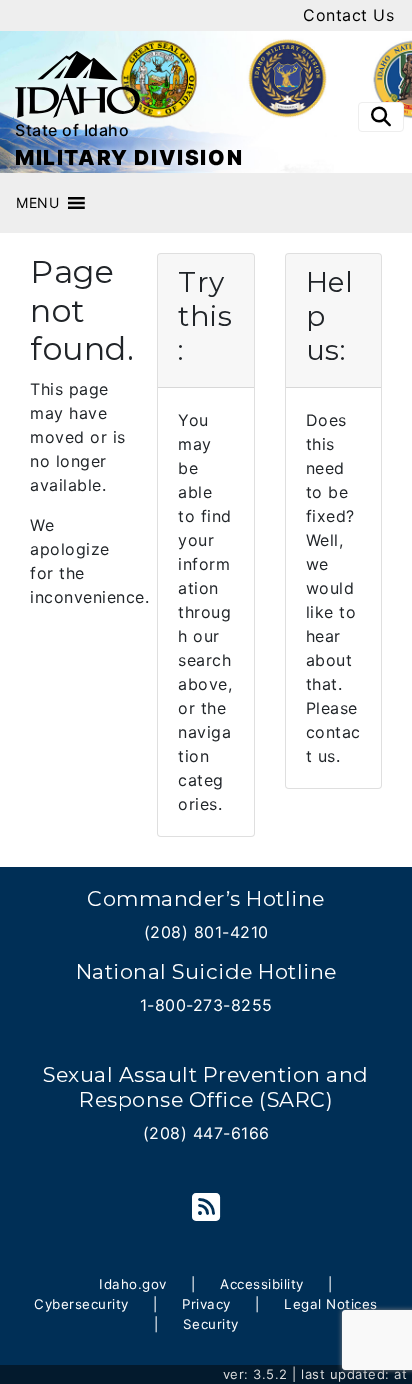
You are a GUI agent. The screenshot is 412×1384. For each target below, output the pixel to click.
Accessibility (262, 1284)
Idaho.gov (133, 1284)
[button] (37, 203)
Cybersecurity (81, 1304)
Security (211, 1324)
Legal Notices (331, 1304)
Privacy (206, 1304)
